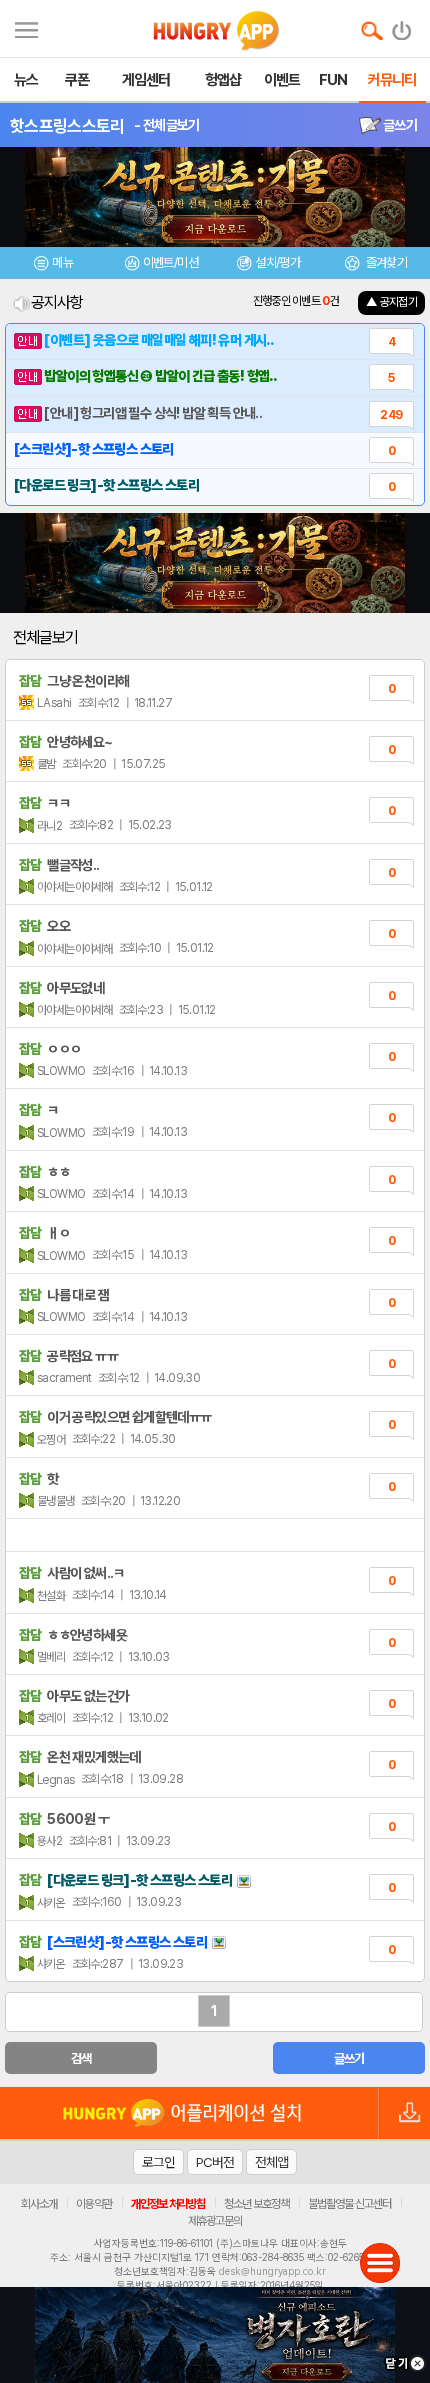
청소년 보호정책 (256, 2204)
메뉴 (62, 262)
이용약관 (94, 2204)
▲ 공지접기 (391, 302)
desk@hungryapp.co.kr (272, 2271)
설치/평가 (277, 262)
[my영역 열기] (26, 27)
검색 (81, 2058)
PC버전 (215, 2162)
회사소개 (39, 2204)
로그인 (158, 2162)
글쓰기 (399, 125)
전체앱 (271, 2162)
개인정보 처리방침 (168, 2204)
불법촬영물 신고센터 (349, 2204)
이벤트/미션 (170, 262)
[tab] (54, 265)
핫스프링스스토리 (67, 126)
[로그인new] (402, 26)
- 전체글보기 (166, 125)
